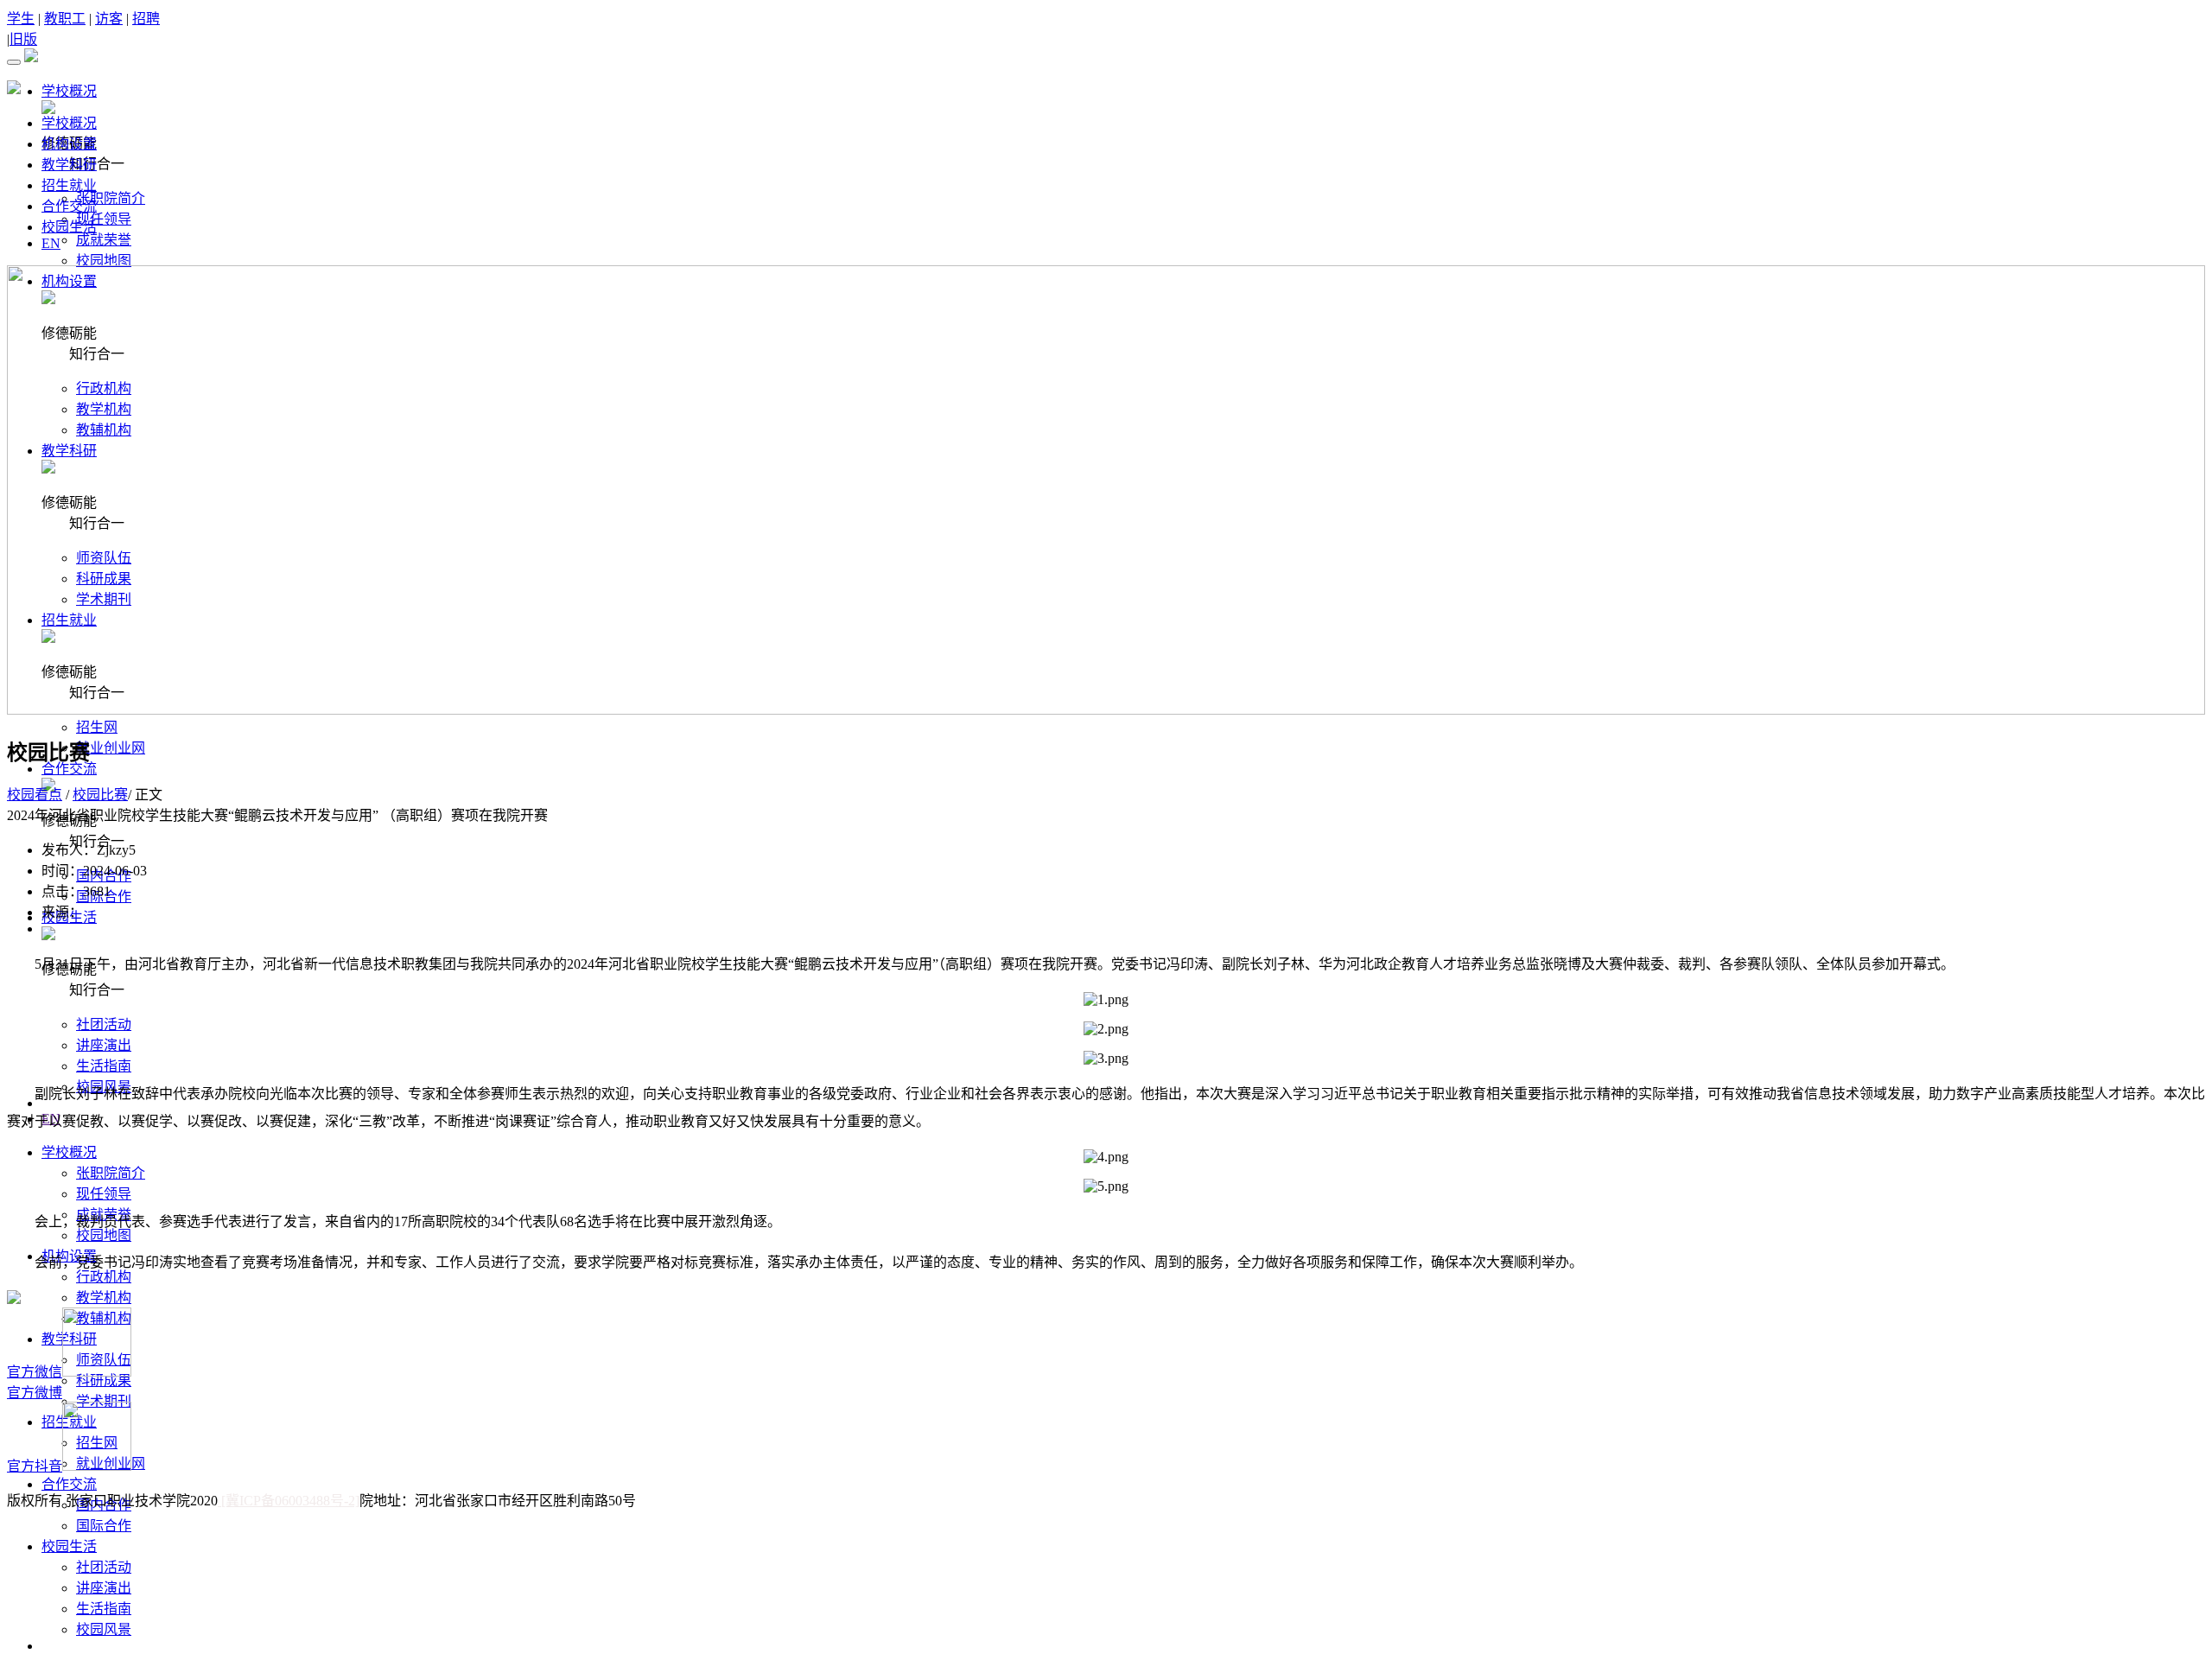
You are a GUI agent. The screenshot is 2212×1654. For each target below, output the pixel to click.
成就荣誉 (104, 240)
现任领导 (104, 219)
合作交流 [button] (69, 769)
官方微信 (35, 1372)
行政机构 (104, 1277)
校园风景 (104, 1629)
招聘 (146, 19)
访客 (109, 19)
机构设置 (69, 144)
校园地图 (104, 261)
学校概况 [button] (69, 91)
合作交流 (69, 206)
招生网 (97, 727)
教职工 (65, 19)
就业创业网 (111, 748)
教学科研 (69, 165)
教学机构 (104, 1298)
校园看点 (35, 795)
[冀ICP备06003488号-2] (289, 1501)
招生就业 (69, 185)
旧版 (23, 39)
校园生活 (69, 227)
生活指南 (104, 1066)
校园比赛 (100, 795)
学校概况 (69, 123)
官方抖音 (35, 1466)
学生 (21, 19)
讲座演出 (104, 1045)
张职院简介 (111, 198)
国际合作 (104, 1526)
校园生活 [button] (69, 1546)
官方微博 (35, 1393)
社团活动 (104, 1024)
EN (51, 243)
